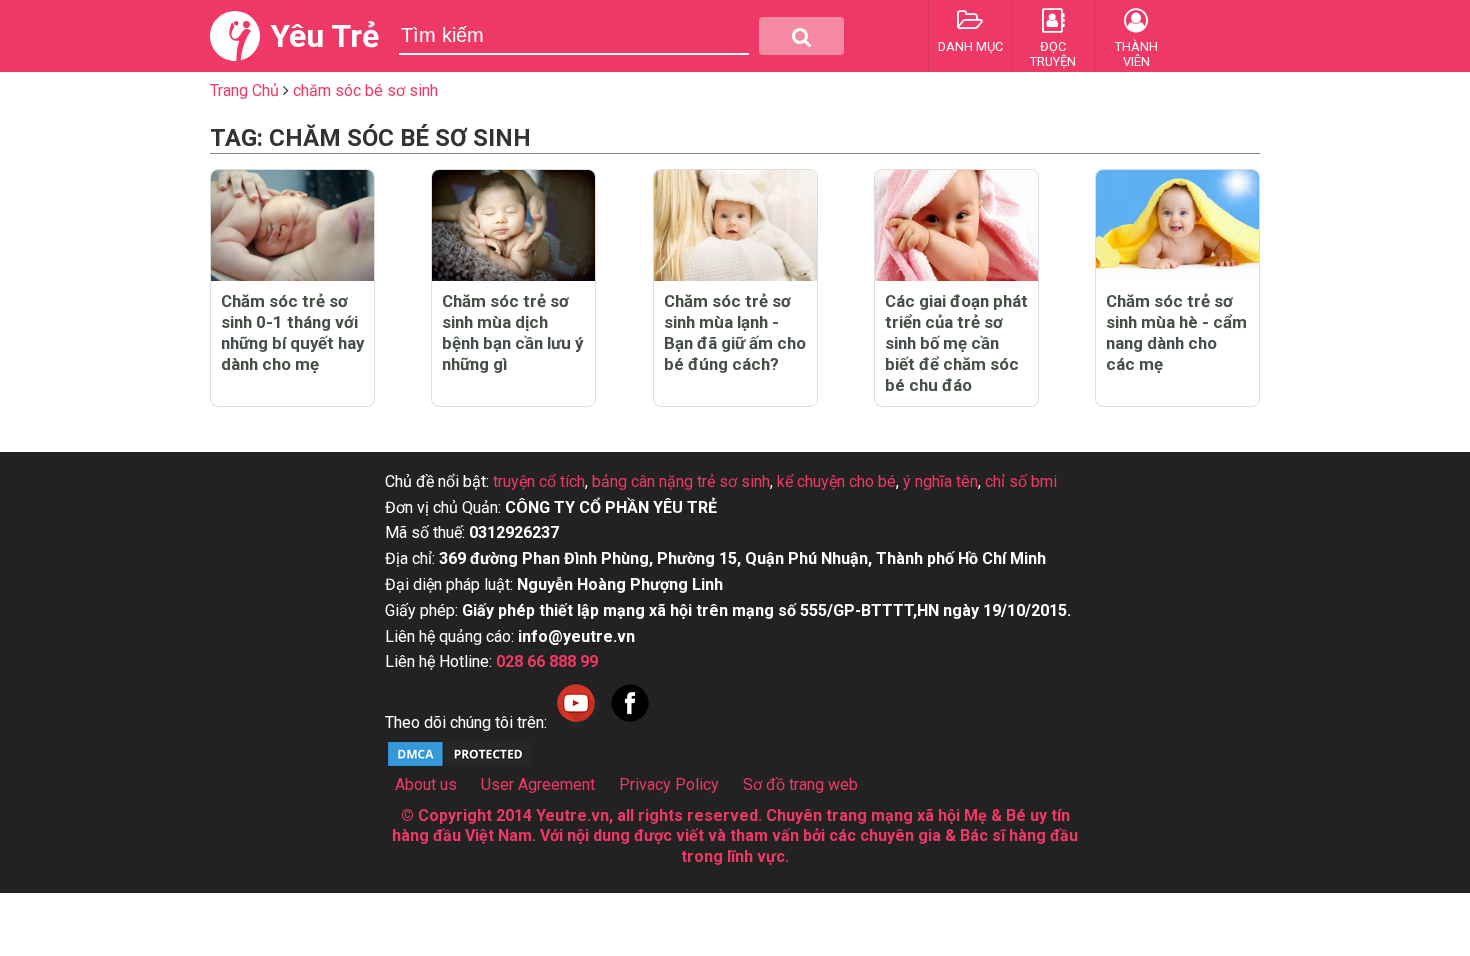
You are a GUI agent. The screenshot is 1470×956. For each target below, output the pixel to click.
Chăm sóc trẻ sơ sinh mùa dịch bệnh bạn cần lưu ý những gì (512, 332)
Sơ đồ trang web (800, 784)
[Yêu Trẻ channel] (576, 722)
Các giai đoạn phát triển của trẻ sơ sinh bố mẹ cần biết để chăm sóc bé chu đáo (956, 343)
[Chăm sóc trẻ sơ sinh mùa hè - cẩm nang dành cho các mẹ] (1177, 225)
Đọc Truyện (1053, 54)
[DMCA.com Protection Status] (460, 763)
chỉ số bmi (1021, 481)
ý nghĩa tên (940, 481)
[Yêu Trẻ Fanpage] (630, 722)
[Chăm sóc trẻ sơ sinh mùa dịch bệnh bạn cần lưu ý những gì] (513, 225)
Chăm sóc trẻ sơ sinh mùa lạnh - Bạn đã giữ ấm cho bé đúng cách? (735, 332)
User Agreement (538, 784)
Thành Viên (1136, 54)
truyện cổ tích (539, 481)
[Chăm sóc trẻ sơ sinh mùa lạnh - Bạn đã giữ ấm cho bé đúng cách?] (735, 225)
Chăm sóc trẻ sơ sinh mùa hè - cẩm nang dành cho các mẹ (1176, 332)
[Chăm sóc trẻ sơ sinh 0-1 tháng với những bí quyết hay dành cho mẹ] (292, 225)
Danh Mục (970, 46)
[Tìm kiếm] (801, 36)
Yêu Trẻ (324, 36)
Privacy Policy (669, 784)
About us (426, 784)
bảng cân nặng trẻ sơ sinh (681, 481)
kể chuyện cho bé (836, 481)
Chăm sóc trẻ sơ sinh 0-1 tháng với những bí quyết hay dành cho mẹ (292, 332)
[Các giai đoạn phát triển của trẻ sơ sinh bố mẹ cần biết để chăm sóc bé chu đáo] (956, 225)
